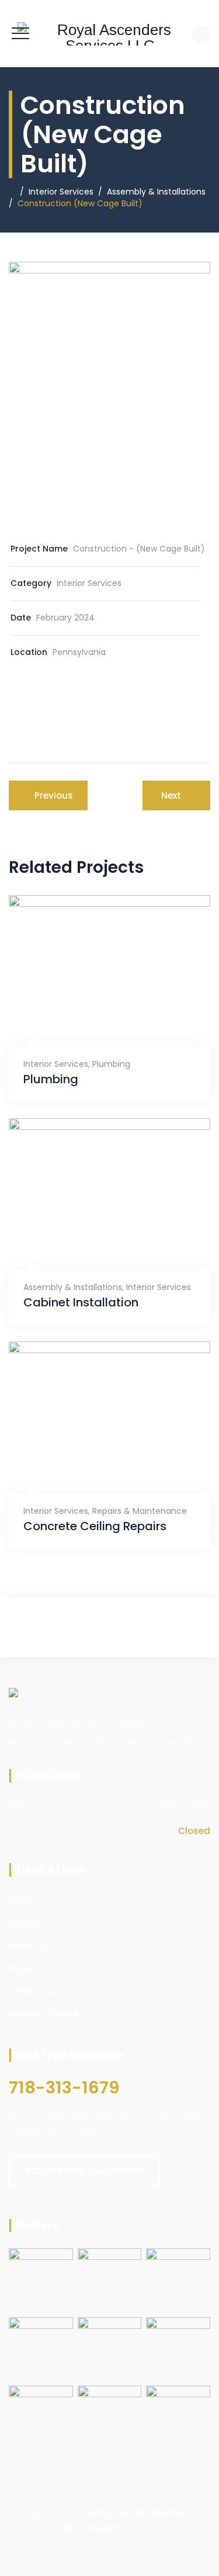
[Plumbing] (95, 1019)
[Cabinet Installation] (95, 1242)
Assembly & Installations (73, 1287)
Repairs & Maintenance (140, 1511)
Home (21, 1900)
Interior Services (56, 1064)
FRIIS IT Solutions (93, 2528)
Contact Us (32, 1991)
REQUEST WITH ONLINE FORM (84, 2171)
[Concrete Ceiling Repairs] (95, 1466)
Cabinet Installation (81, 1303)
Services (26, 1923)
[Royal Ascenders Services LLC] (109, 34)
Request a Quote (44, 2014)
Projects (25, 1968)
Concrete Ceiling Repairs (95, 1526)
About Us (27, 1946)
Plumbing (111, 1064)
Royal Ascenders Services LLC (142, 2512)
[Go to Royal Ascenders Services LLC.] (12, 192)
